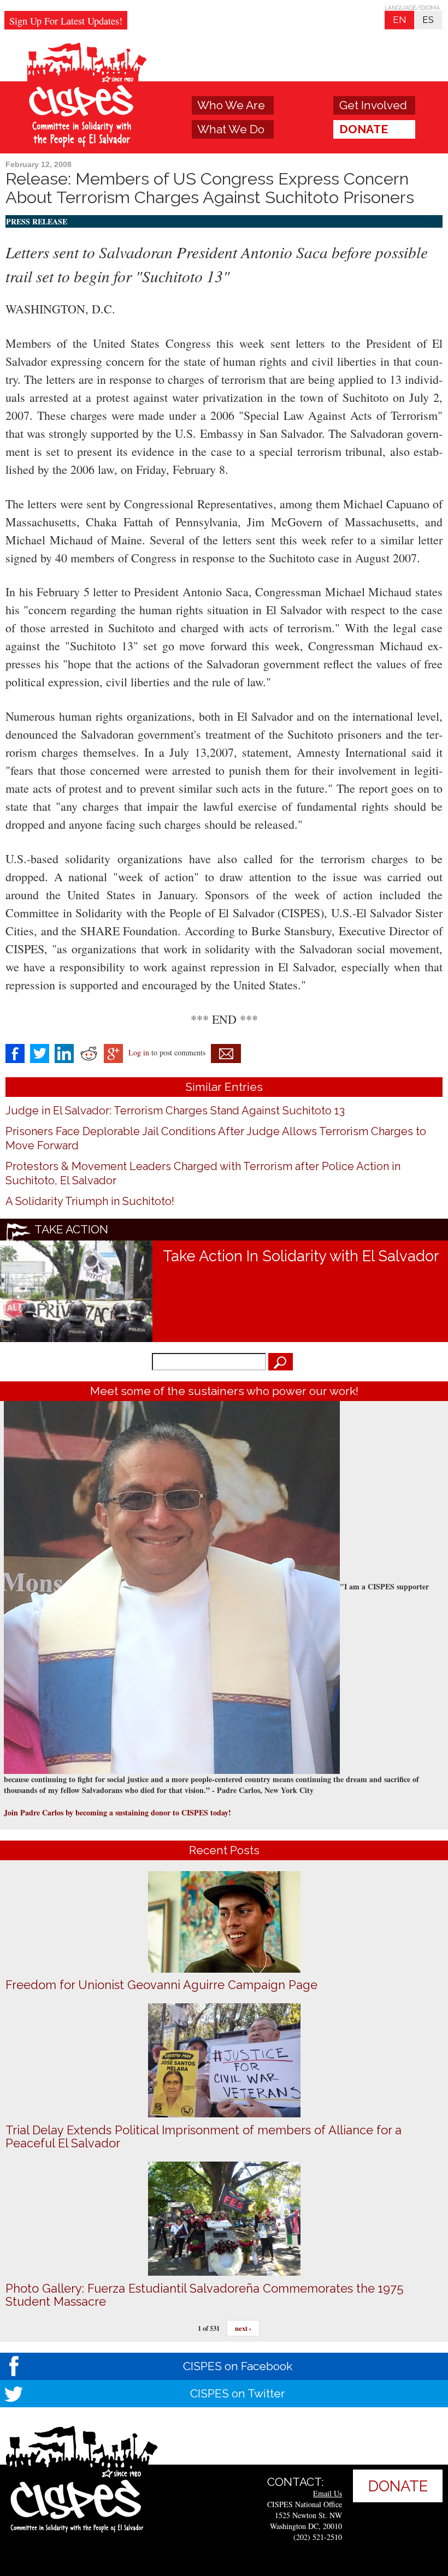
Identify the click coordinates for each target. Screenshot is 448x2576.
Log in (139, 1052)
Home (88, 97)
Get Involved (373, 105)
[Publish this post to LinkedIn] (64, 1052)
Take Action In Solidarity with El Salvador (301, 1256)
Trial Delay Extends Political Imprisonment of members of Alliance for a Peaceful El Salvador (204, 2136)
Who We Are (231, 105)
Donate (364, 129)
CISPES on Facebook (238, 2366)
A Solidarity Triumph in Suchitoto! (90, 1201)
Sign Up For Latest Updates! (66, 21)
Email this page (226, 1053)
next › (243, 2328)
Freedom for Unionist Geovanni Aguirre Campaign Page (161, 1985)
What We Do (231, 129)
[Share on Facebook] (15, 1052)
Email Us (328, 2493)
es (428, 20)
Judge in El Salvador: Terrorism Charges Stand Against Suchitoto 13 (175, 1111)
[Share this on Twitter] (40, 1052)
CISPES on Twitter (238, 2393)
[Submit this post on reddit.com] (89, 1052)
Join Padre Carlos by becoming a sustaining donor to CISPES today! (117, 1812)
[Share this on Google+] (113, 1052)
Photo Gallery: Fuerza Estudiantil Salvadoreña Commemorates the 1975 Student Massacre (204, 2295)
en (399, 20)
